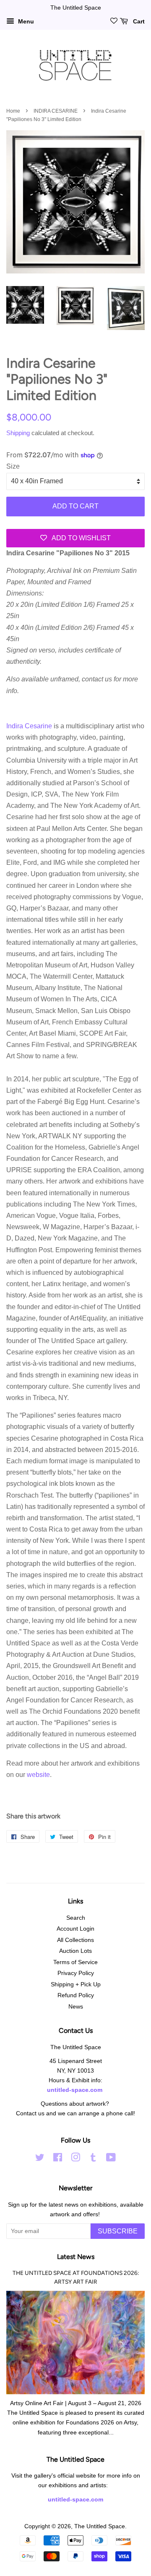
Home (13, 111)
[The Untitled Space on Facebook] (58, 2159)
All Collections (75, 1940)
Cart (138, 21)
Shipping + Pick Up (76, 1984)
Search (76, 1918)
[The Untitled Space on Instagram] (75, 2159)
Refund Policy (76, 1995)
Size (13, 466)
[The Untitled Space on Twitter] (40, 2159)
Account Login (75, 1929)
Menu (25, 21)
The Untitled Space (100, 2526)
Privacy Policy (76, 1973)
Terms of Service (75, 1962)
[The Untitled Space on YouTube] (111, 2159)
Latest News (76, 2257)
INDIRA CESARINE (56, 111)
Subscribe (118, 2231)
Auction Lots (75, 1951)
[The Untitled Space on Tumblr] (93, 2159)
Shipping (18, 433)
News (76, 2007)
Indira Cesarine (29, 726)
